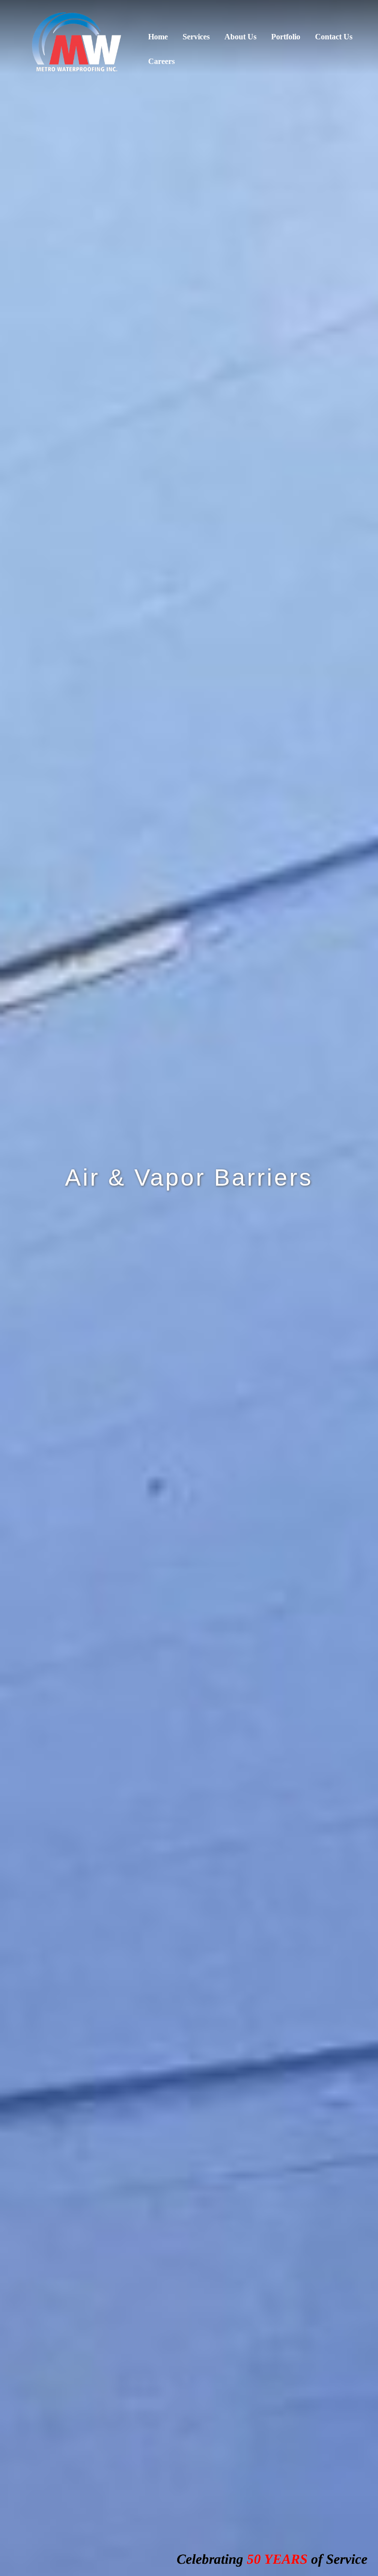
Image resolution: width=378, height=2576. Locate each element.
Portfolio (286, 37)
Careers (161, 61)
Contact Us (334, 37)
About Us (240, 37)
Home (158, 37)
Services (196, 37)
